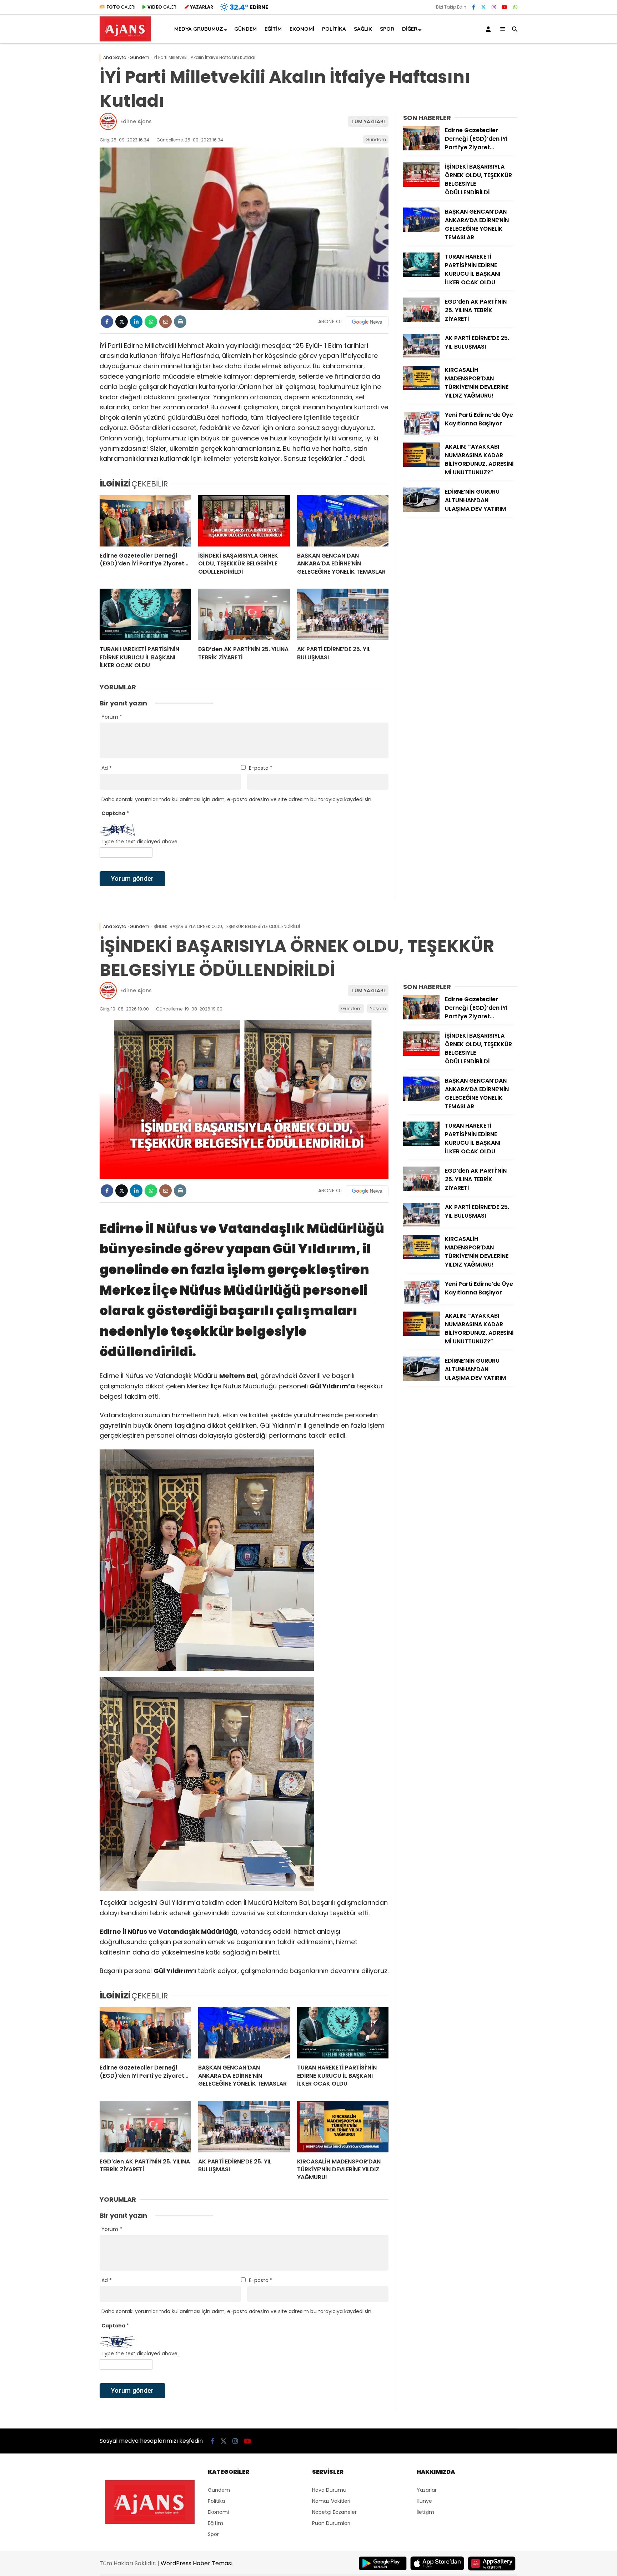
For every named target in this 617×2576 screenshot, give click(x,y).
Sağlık (363, 29)
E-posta (261, 768)
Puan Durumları (331, 2523)
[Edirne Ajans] (125, 40)
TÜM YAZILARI (368, 121)
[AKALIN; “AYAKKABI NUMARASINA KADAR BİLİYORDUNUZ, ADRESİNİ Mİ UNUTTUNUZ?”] (421, 465)
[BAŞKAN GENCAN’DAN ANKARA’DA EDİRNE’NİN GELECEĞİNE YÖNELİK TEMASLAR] (343, 521)
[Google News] (367, 322)
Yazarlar (427, 2490)
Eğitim (273, 29)
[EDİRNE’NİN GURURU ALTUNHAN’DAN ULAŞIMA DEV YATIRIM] (421, 510)
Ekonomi (302, 29)
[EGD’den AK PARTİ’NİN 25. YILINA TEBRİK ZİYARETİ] (244, 614)
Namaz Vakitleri (331, 2501)
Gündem (245, 29)
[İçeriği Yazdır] (180, 322)
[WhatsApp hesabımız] (515, 7)
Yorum (112, 717)
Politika (334, 29)
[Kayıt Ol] (490, 29)
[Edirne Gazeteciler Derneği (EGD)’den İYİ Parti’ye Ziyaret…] (145, 521)
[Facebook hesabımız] (474, 7)
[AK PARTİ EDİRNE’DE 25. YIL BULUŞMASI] (343, 614)
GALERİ (121, 7)
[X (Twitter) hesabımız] (483, 7)
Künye (424, 2501)
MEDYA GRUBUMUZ (199, 29)
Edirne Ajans (136, 121)
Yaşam (378, 1009)
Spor (387, 29)
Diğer (410, 29)
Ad (107, 768)
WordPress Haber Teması (197, 2563)
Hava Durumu (329, 2490)
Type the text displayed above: (140, 842)
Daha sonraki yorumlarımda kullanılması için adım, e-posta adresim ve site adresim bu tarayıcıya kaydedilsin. (237, 799)
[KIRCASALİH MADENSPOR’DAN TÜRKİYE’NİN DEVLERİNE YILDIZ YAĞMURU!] (421, 388)
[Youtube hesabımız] (505, 7)
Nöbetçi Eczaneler (334, 2512)
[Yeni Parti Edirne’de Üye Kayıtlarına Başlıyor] (421, 433)
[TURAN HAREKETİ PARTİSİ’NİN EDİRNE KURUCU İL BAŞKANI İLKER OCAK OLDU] (145, 614)
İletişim (425, 2512)
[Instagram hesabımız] (494, 7)
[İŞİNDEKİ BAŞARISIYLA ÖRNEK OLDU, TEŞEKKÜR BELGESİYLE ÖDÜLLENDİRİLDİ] (244, 521)
